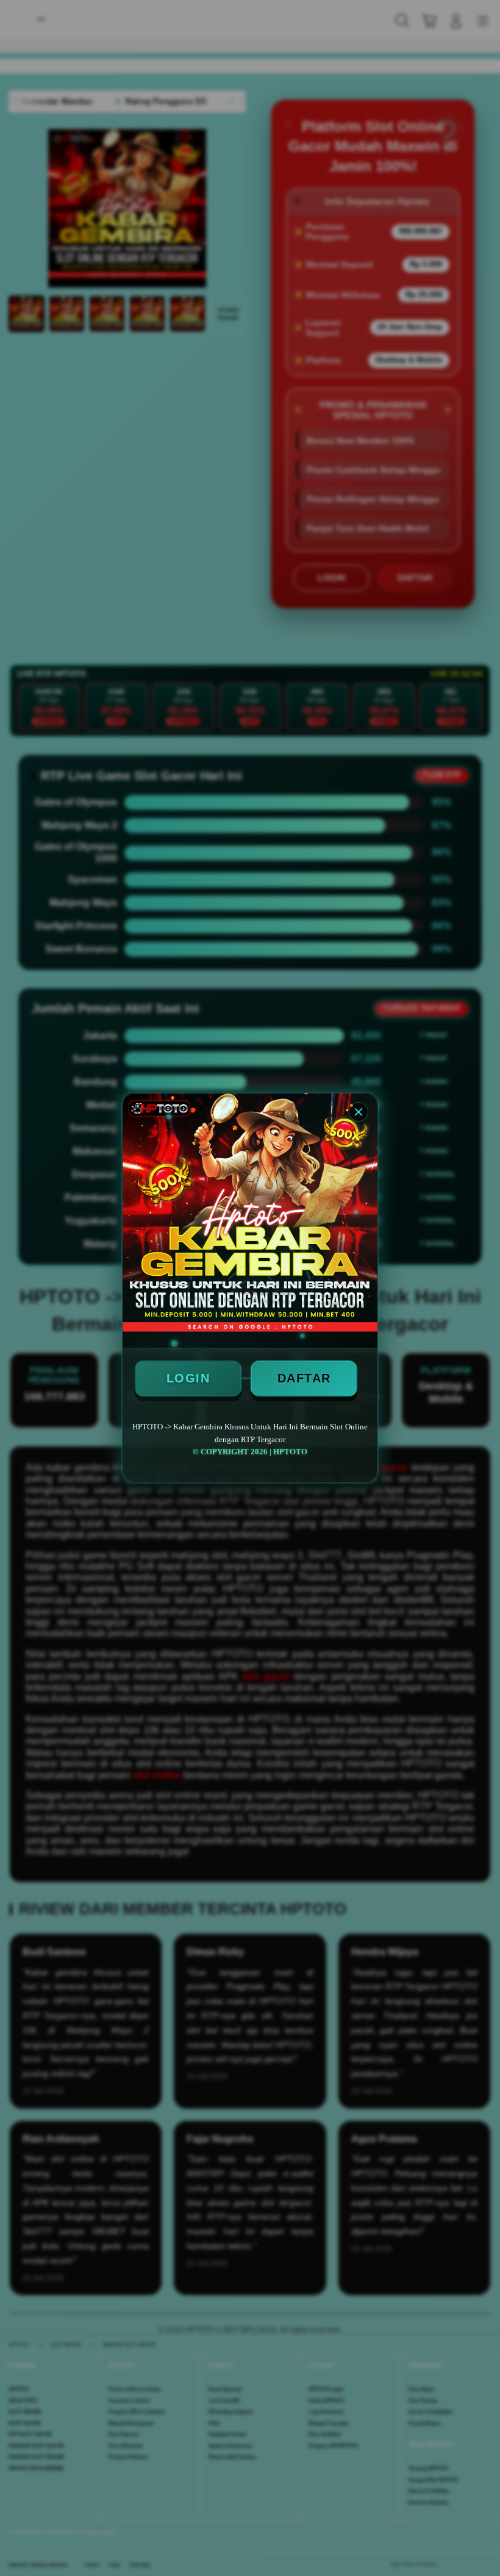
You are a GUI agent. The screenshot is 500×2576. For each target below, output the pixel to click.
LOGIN (188, 1378)
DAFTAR (304, 1378)
